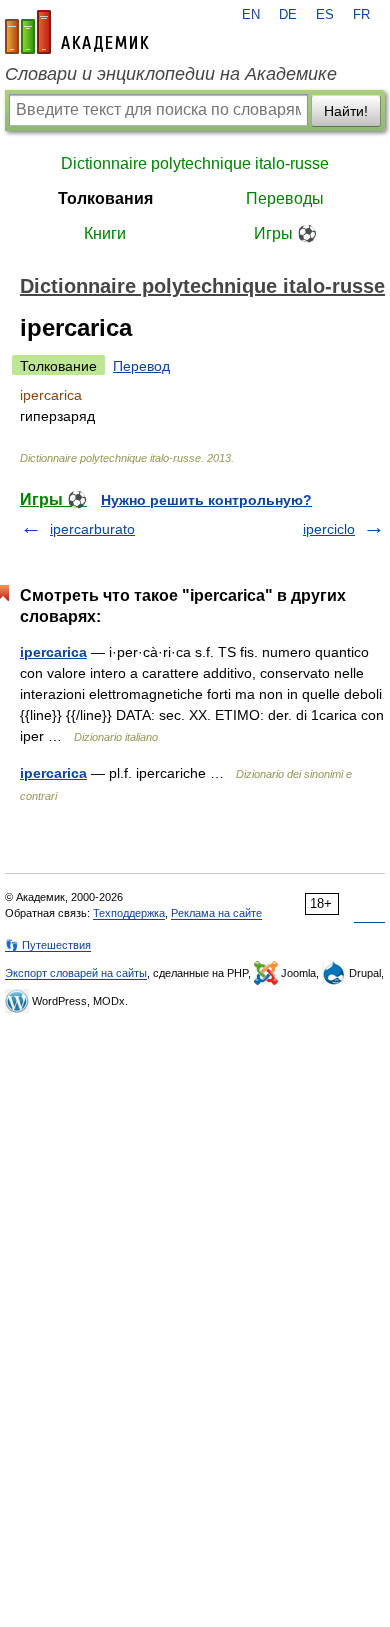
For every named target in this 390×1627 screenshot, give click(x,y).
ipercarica (53, 652)
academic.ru (77, 32)
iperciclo (329, 529)
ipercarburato (92, 529)
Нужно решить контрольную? (206, 500)
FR (361, 15)
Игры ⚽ (285, 233)
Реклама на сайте (216, 913)
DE (288, 15)
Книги (105, 233)
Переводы (285, 198)
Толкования (105, 198)
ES (325, 15)
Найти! (346, 111)
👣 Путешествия (48, 945)
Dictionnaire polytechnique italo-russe (195, 163)
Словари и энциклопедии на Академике (171, 74)
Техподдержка (129, 913)
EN (251, 15)
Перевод (141, 366)
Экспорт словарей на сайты (76, 973)
